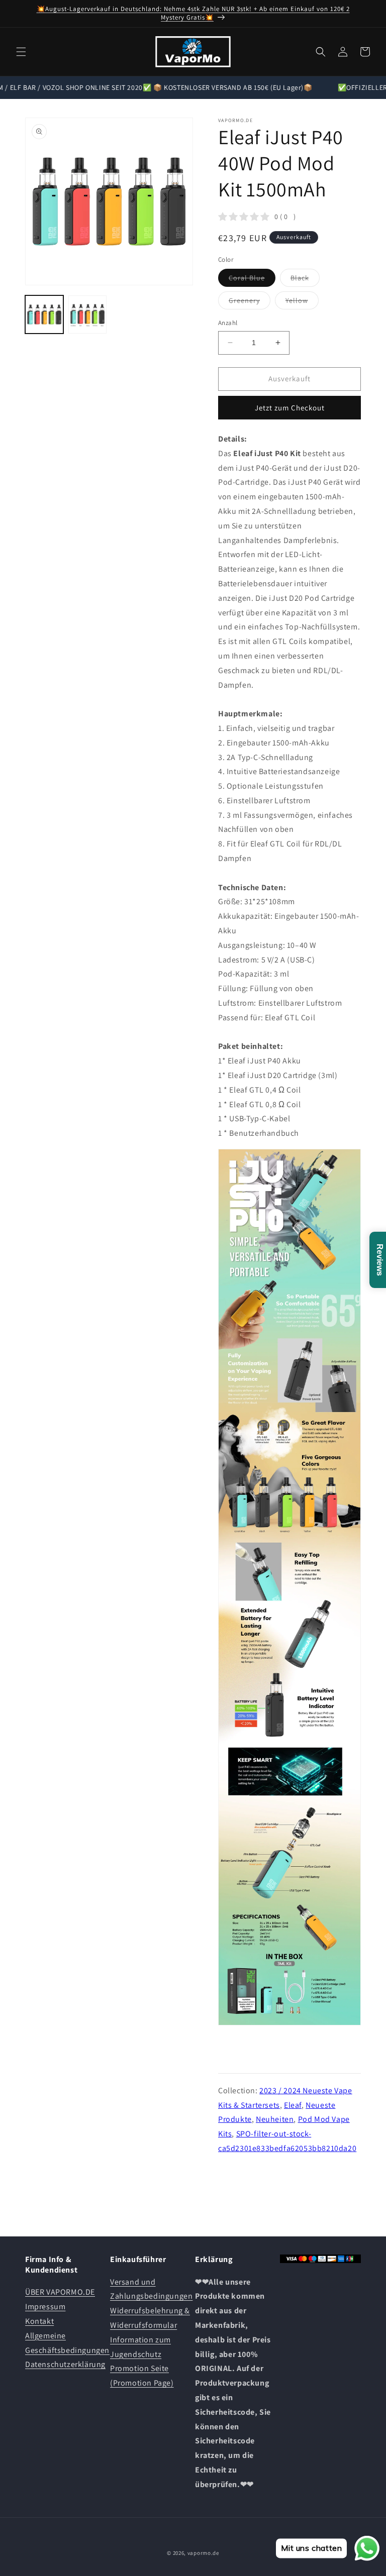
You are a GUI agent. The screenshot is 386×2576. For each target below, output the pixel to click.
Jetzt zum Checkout (290, 408)
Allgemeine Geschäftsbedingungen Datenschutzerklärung (67, 2350)
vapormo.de (203, 2553)
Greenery (250, 302)
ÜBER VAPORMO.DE (60, 2292)
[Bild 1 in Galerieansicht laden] (44, 314)
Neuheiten (275, 2119)
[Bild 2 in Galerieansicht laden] (87, 314)
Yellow (302, 302)
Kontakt (39, 2321)
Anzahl (228, 323)
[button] (21, 52)
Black (305, 280)
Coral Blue (252, 280)
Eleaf (293, 2105)
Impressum (45, 2306)
